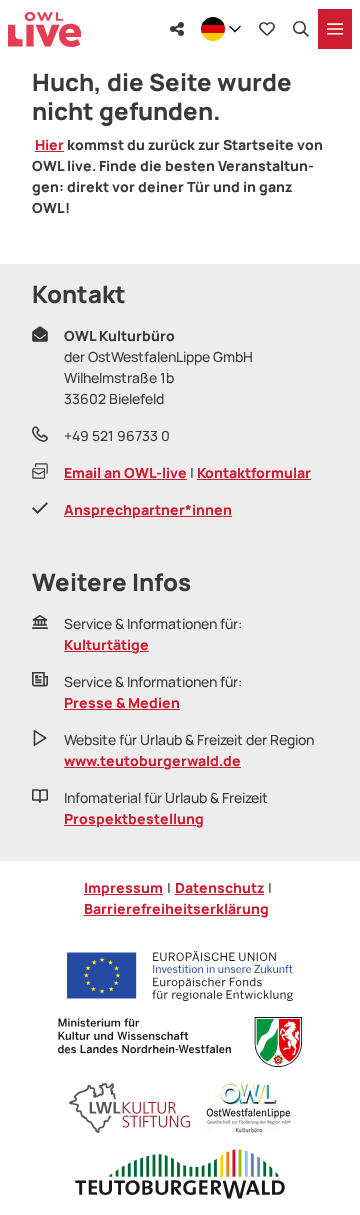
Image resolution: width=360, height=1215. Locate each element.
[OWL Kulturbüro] (248, 1108)
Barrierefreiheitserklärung (176, 908)
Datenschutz (219, 887)
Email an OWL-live (125, 472)
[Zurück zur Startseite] (44, 29)
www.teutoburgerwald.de (152, 760)
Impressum (123, 887)
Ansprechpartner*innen (148, 509)
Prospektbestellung (134, 818)
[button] (320, 1087)
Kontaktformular (254, 472)
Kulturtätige (106, 644)
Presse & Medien (122, 702)
